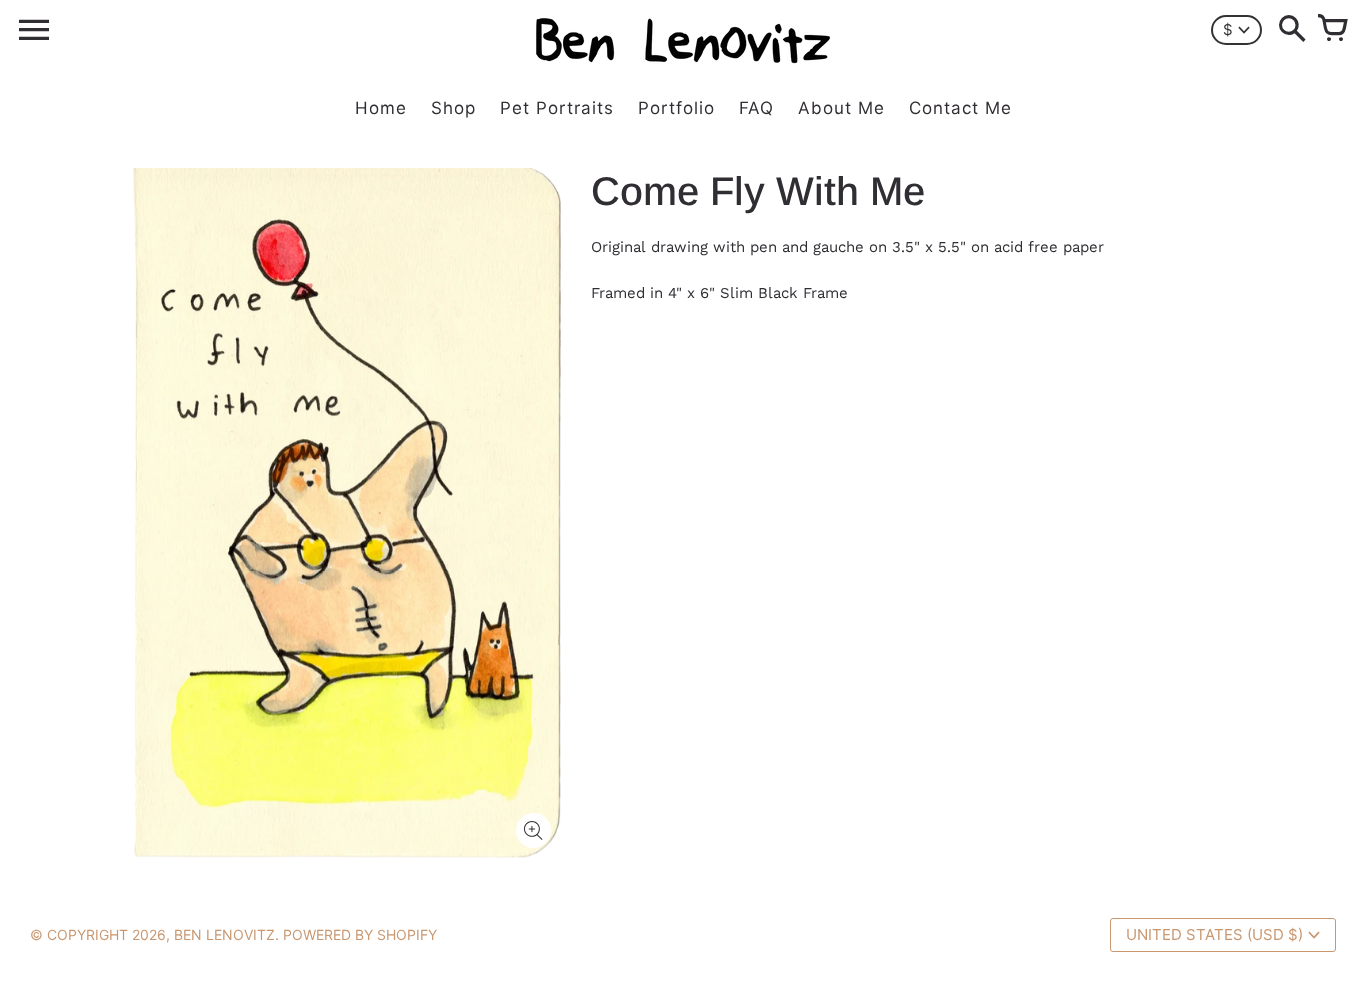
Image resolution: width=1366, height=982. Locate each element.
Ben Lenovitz (224, 934)
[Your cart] (1332, 30)
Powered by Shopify (360, 934)
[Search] (1292, 30)
